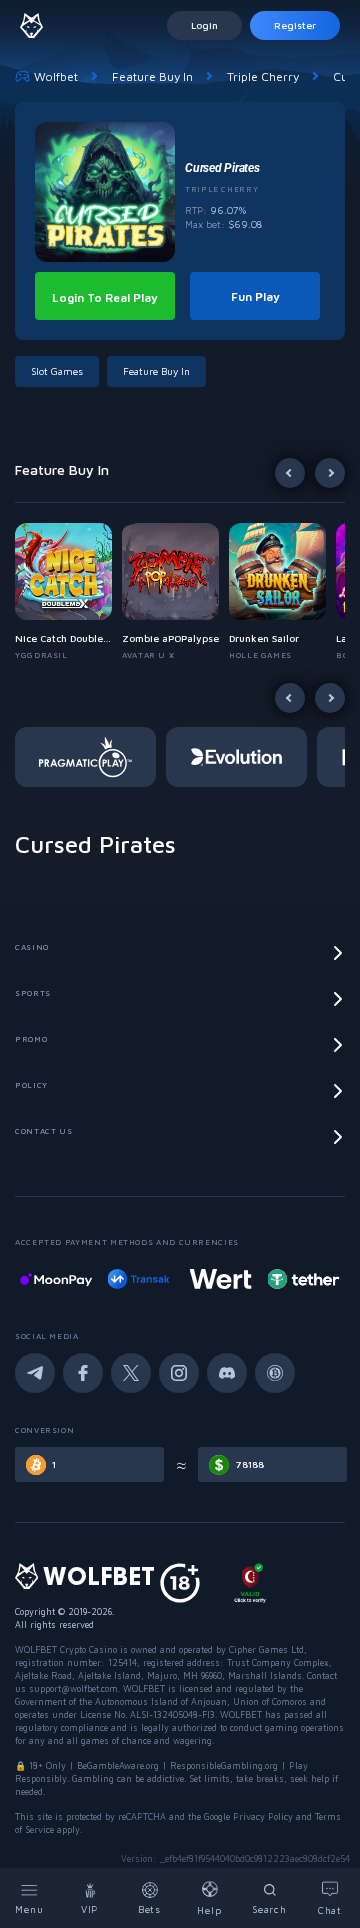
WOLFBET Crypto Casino (66, 1649)
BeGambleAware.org (118, 1765)
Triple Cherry (263, 76)
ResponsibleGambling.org (224, 1765)
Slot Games (57, 371)
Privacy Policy (263, 1816)
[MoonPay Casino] (56, 1279)
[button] (68, 592)
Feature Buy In (152, 76)
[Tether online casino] (303, 1279)
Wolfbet (56, 76)
